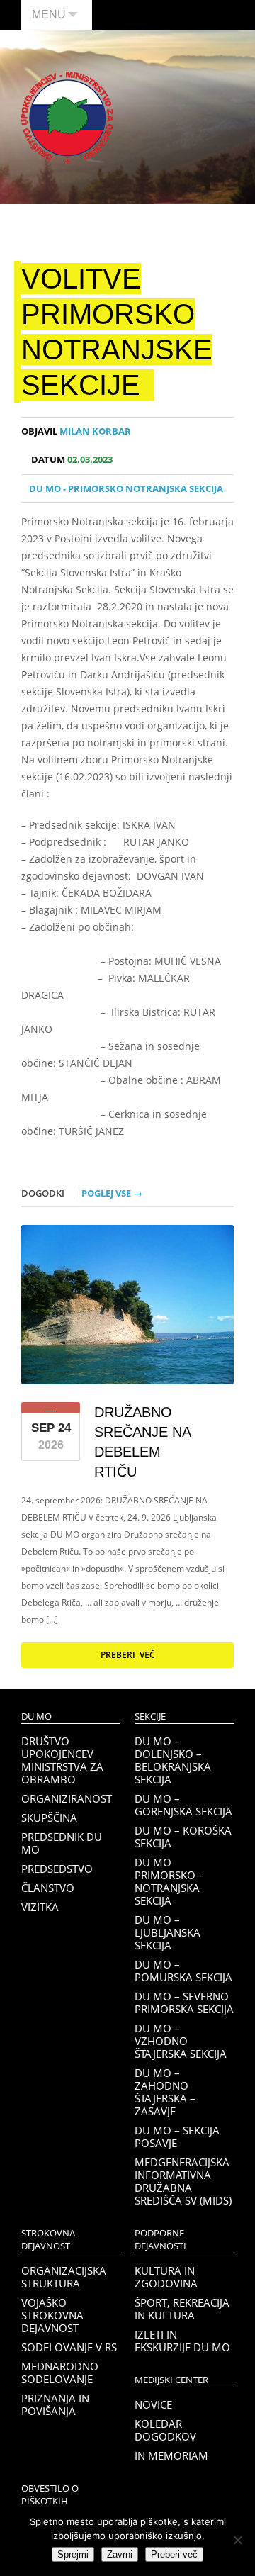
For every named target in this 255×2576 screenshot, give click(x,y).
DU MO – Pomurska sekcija (183, 1971)
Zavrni (120, 2554)
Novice (153, 2404)
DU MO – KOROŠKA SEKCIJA (183, 1837)
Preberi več (128, 1655)
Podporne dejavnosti (160, 2240)
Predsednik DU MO (62, 1843)
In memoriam (171, 2455)
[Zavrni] (237, 2540)
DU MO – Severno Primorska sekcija (184, 2003)
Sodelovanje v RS (69, 2347)
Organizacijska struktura (64, 2277)
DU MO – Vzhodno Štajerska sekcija (181, 2041)
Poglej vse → (112, 1193)
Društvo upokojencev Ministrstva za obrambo (62, 1760)
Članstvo (48, 1888)
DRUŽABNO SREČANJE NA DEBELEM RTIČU (142, 1442)
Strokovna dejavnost (48, 2240)
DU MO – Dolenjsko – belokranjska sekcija (173, 1760)
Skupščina (49, 1818)
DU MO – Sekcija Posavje (177, 2137)
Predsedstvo (57, 1869)
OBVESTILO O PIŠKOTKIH (50, 2495)
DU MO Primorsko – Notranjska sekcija (169, 1881)
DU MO (36, 1717)
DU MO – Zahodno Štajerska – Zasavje (165, 2092)
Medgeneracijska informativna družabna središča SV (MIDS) (183, 2181)
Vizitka (40, 1907)
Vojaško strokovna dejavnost (52, 2315)
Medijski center (171, 2380)
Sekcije (150, 1717)
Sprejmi (73, 2554)
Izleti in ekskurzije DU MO (182, 2341)
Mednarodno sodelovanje (60, 2373)
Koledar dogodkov (165, 2430)
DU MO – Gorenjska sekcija (183, 1805)
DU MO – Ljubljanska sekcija (168, 1932)
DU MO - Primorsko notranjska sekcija (126, 488)
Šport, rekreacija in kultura (182, 2309)
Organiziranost (67, 1798)
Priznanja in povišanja (55, 2404)
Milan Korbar (76, 431)
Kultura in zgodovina (166, 2277)
